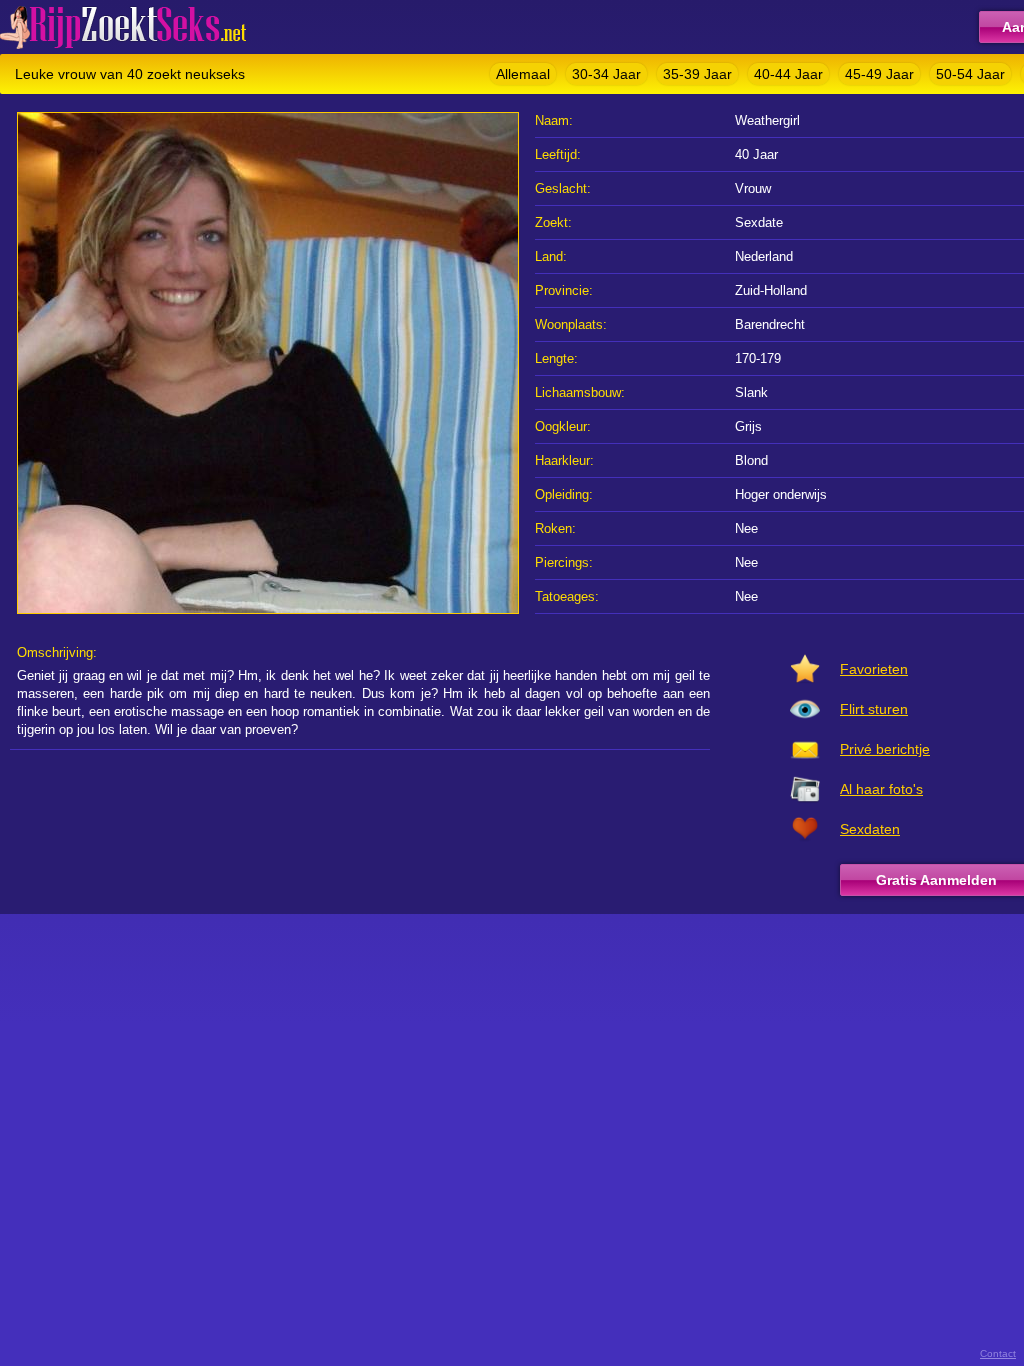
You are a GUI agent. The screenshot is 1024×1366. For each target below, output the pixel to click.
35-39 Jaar (697, 74)
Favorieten (874, 669)
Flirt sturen (874, 709)
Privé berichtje (885, 749)
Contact (998, 1353)
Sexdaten (870, 829)
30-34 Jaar (606, 74)
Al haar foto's (881, 789)
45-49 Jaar (879, 74)
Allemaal (523, 74)
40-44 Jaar (788, 74)
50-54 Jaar (970, 74)
